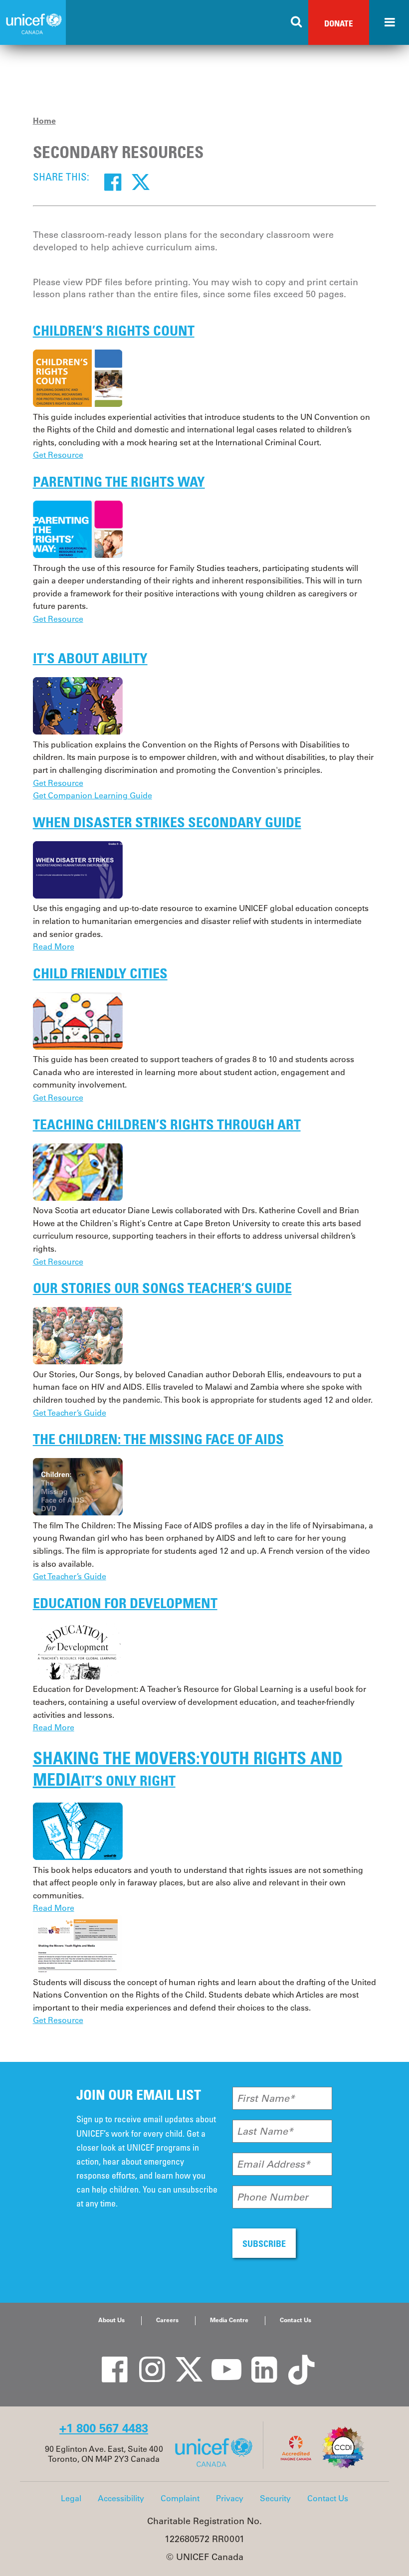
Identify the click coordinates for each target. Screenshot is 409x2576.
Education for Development (125, 1603)
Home (44, 121)
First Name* (266, 2098)
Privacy (230, 2498)
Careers (167, 2320)
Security (275, 2498)
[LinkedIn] (257, 2360)
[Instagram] (145, 2360)
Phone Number (273, 2197)
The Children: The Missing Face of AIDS (158, 1439)
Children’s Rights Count (114, 330)
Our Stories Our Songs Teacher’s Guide (162, 1288)
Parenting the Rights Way (119, 481)
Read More (54, 946)
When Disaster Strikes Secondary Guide (167, 822)
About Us (111, 2320)
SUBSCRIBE (264, 2243)
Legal (71, 2498)
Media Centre (229, 2320)
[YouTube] (219, 2360)
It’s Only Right (128, 1780)
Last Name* (265, 2131)
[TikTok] (294, 2360)
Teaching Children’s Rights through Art (167, 1124)
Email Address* (274, 2164)
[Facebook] (113, 182)
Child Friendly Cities (100, 973)
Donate (339, 23)
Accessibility (121, 2498)
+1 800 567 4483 (104, 2428)
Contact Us (296, 2320)
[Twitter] (141, 182)
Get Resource (58, 455)
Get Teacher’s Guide (70, 1413)
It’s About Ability (90, 658)
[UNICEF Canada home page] (217, 2466)
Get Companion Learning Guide (93, 795)
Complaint (180, 2498)
